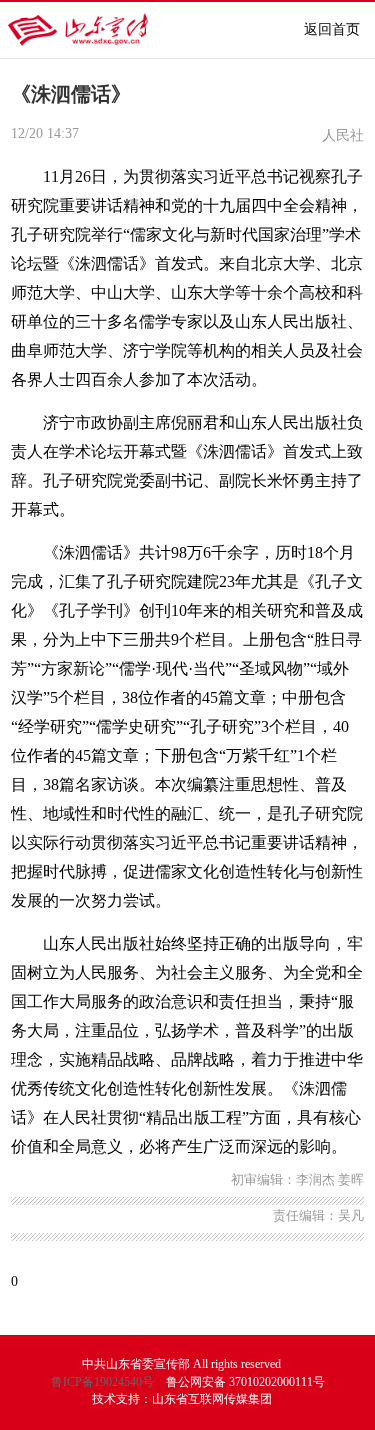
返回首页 (332, 29)
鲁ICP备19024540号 (102, 1382)
